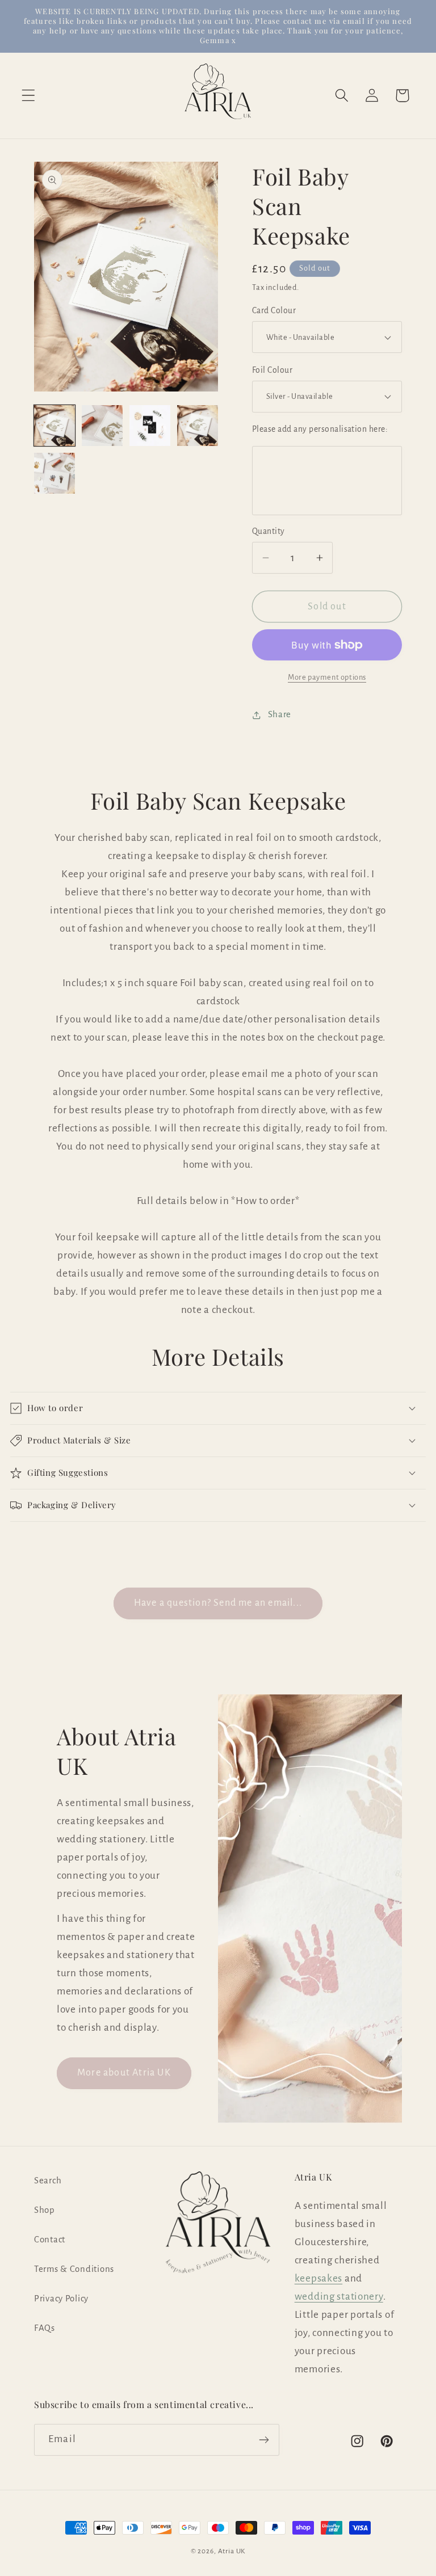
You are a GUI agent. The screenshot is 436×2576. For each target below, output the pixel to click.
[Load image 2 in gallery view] (102, 426)
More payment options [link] (327, 677)
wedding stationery (339, 2297)
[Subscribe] (264, 2440)
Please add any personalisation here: (320, 429)
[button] (29, 96)
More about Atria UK (124, 2073)
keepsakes (318, 2278)
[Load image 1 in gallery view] (54, 426)
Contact (50, 2240)
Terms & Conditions (74, 2269)
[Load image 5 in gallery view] (54, 473)
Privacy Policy (61, 2299)
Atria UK (232, 2551)
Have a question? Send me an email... (218, 1603)
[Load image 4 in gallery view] (198, 426)
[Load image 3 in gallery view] (150, 426)
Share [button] (280, 714)
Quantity (269, 531)
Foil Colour (272, 370)
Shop (45, 2210)
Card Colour (274, 311)
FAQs (45, 2328)
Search (48, 2181)
